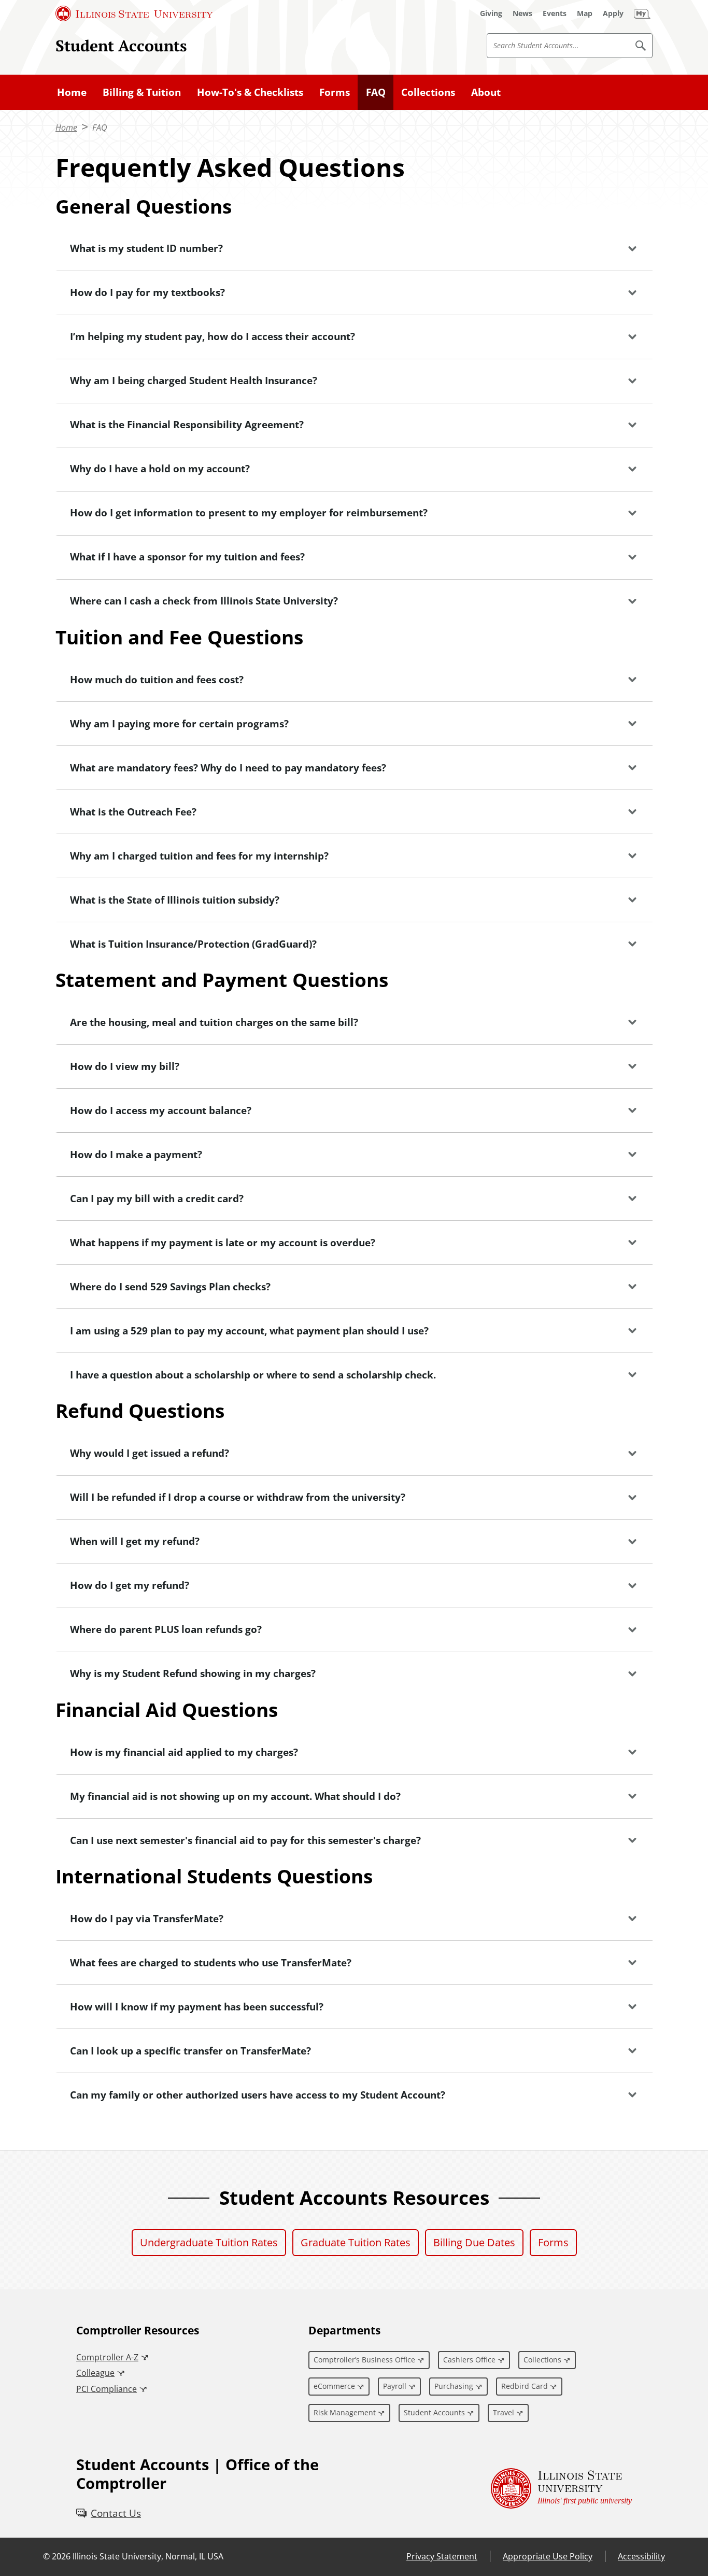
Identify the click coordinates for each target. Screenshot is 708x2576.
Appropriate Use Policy (548, 2556)
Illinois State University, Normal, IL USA (148, 2556)
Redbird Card (525, 2386)
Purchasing (454, 2386)
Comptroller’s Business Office (364, 2360)
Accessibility (641, 2556)
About (486, 92)
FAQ (376, 92)
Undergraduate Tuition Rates (209, 2242)
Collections (428, 92)
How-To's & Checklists (250, 92)
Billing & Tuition (142, 92)
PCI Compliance (107, 2389)
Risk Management (345, 2412)
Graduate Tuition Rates (356, 2242)
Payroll (395, 2386)
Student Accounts (121, 45)
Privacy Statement (442, 2556)
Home (72, 92)
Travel (504, 2412)
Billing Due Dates (474, 2242)
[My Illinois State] (642, 13)
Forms (335, 92)
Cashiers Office (469, 2360)
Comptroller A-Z (107, 2357)
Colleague (95, 2373)
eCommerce (334, 2386)
